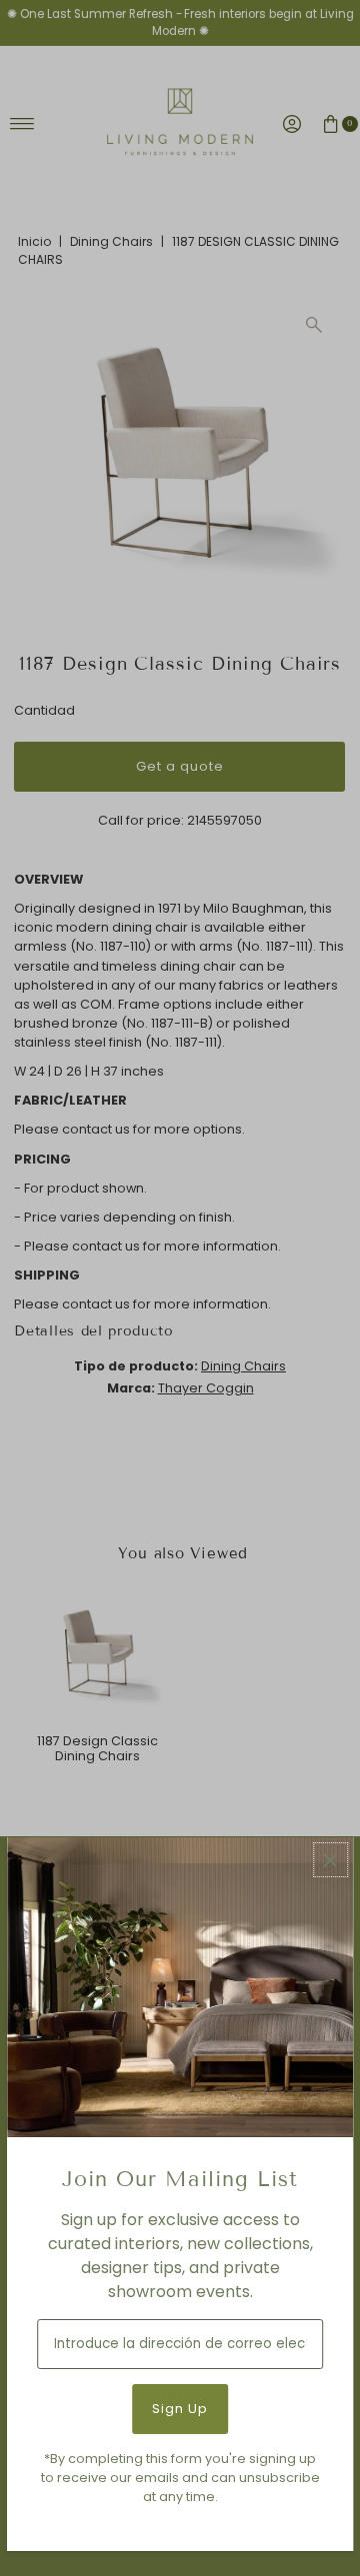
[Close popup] (330, 1860)
